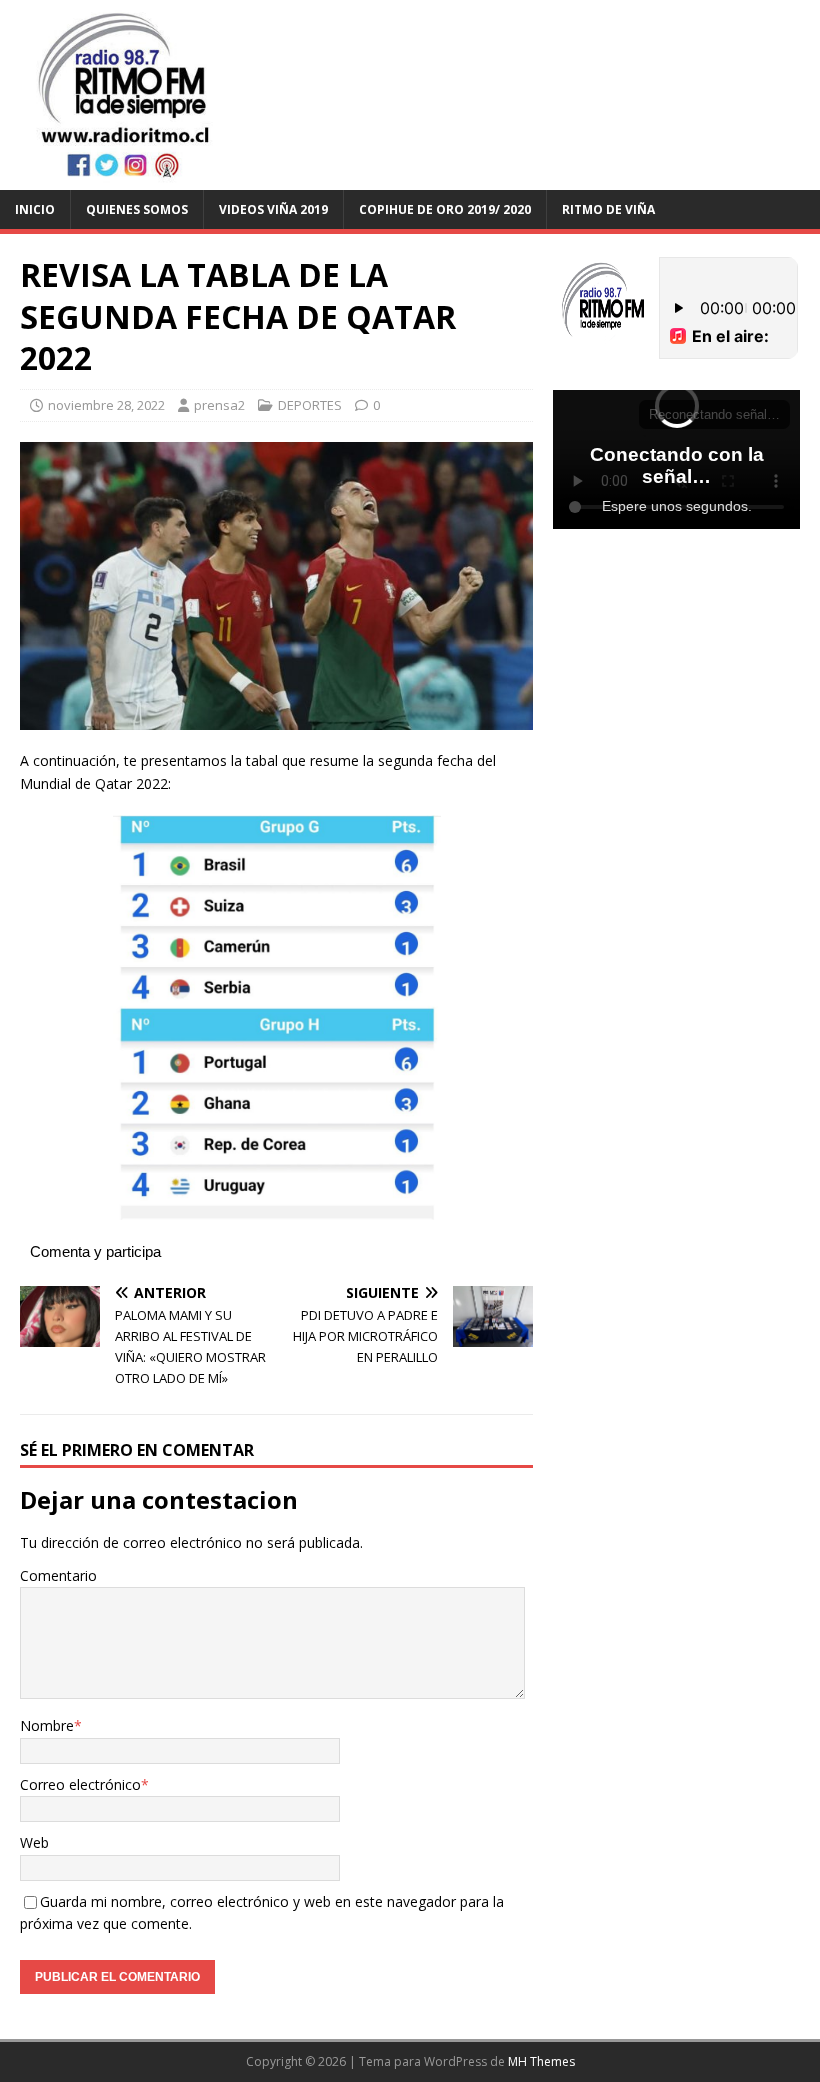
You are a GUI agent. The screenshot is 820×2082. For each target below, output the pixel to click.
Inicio (35, 209)
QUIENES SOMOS (137, 209)
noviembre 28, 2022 (106, 405)
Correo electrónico (80, 1784)
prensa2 (219, 405)
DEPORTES (310, 405)
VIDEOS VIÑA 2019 (273, 209)
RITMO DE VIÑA (608, 209)
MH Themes (541, 2061)
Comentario (58, 1575)
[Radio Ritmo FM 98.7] (410, 177)
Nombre (47, 1725)
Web (34, 1842)
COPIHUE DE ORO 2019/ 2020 (445, 209)
